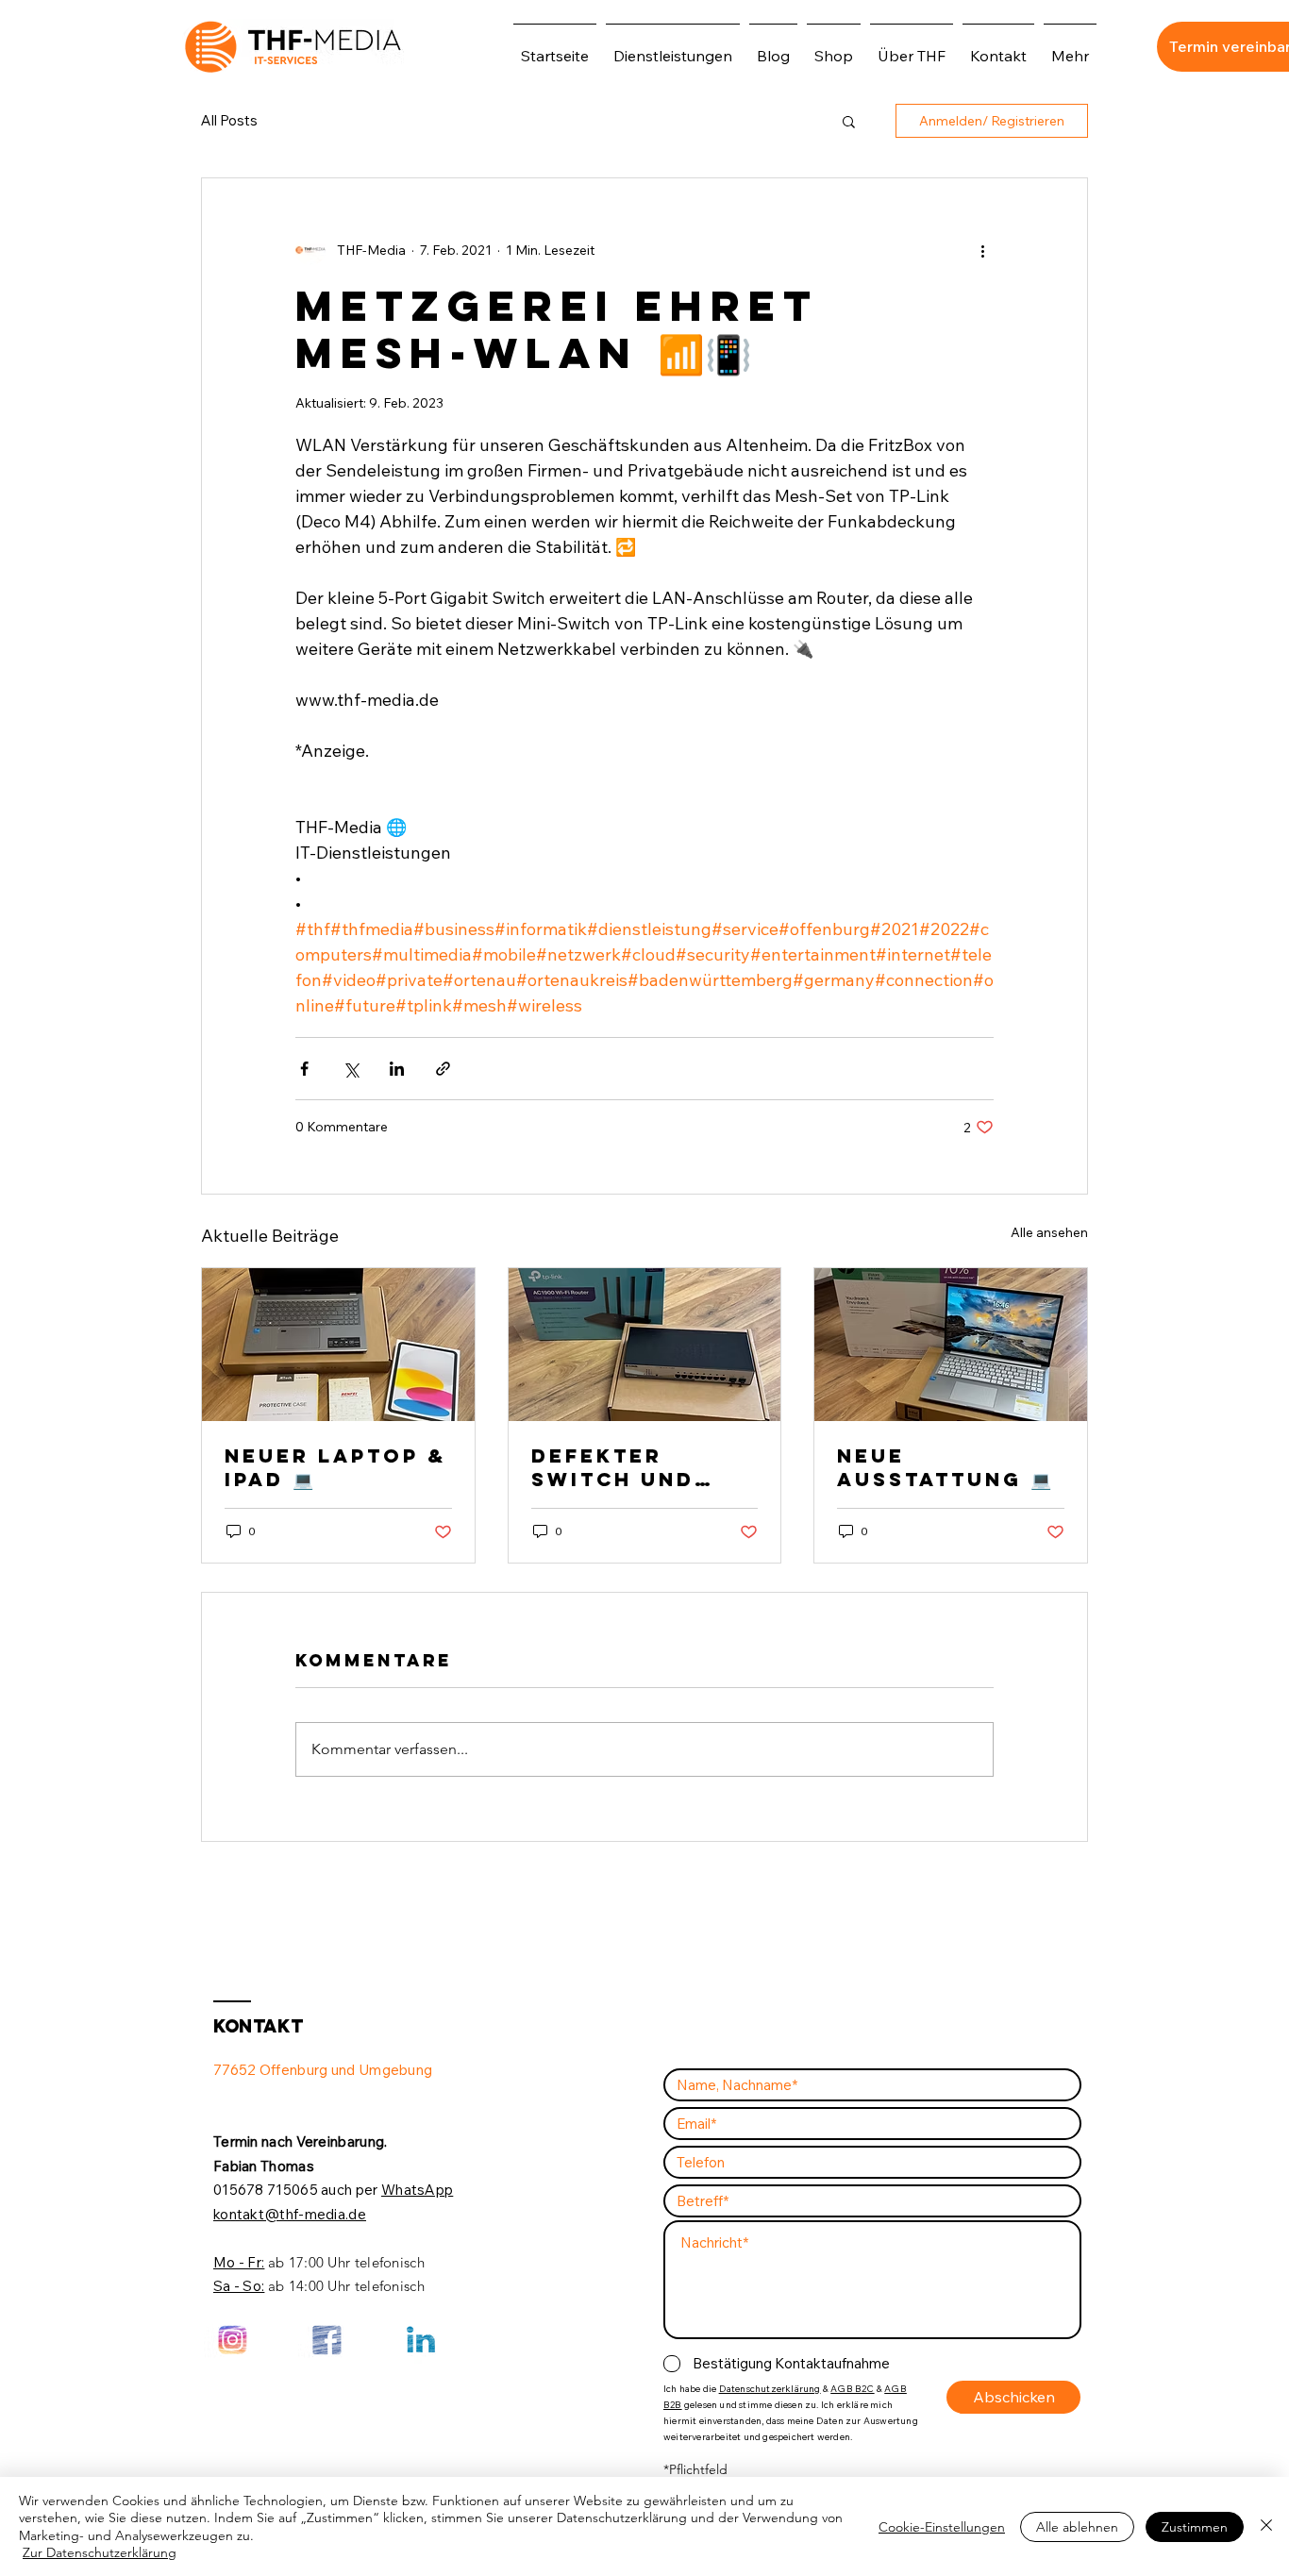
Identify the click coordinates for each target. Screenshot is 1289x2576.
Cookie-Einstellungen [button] (942, 2527)
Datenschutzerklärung (770, 2389)
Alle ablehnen (1077, 2527)
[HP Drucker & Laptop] (951, 1345)
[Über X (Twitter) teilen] (351, 1069)
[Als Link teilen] (443, 1069)
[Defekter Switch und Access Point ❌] (645, 1345)
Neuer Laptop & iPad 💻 (335, 1467)
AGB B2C (852, 2389)
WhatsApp (417, 2190)
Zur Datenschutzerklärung (100, 2552)
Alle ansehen (1049, 1232)
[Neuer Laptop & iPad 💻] (338, 1345)
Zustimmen (1195, 2527)
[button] (849, 121)
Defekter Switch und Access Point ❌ (641, 1467)
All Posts (229, 121)
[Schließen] (1266, 2526)
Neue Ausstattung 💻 (944, 1467)
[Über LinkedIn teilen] (397, 1069)
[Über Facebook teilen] (304, 1069)
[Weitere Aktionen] (982, 250)
